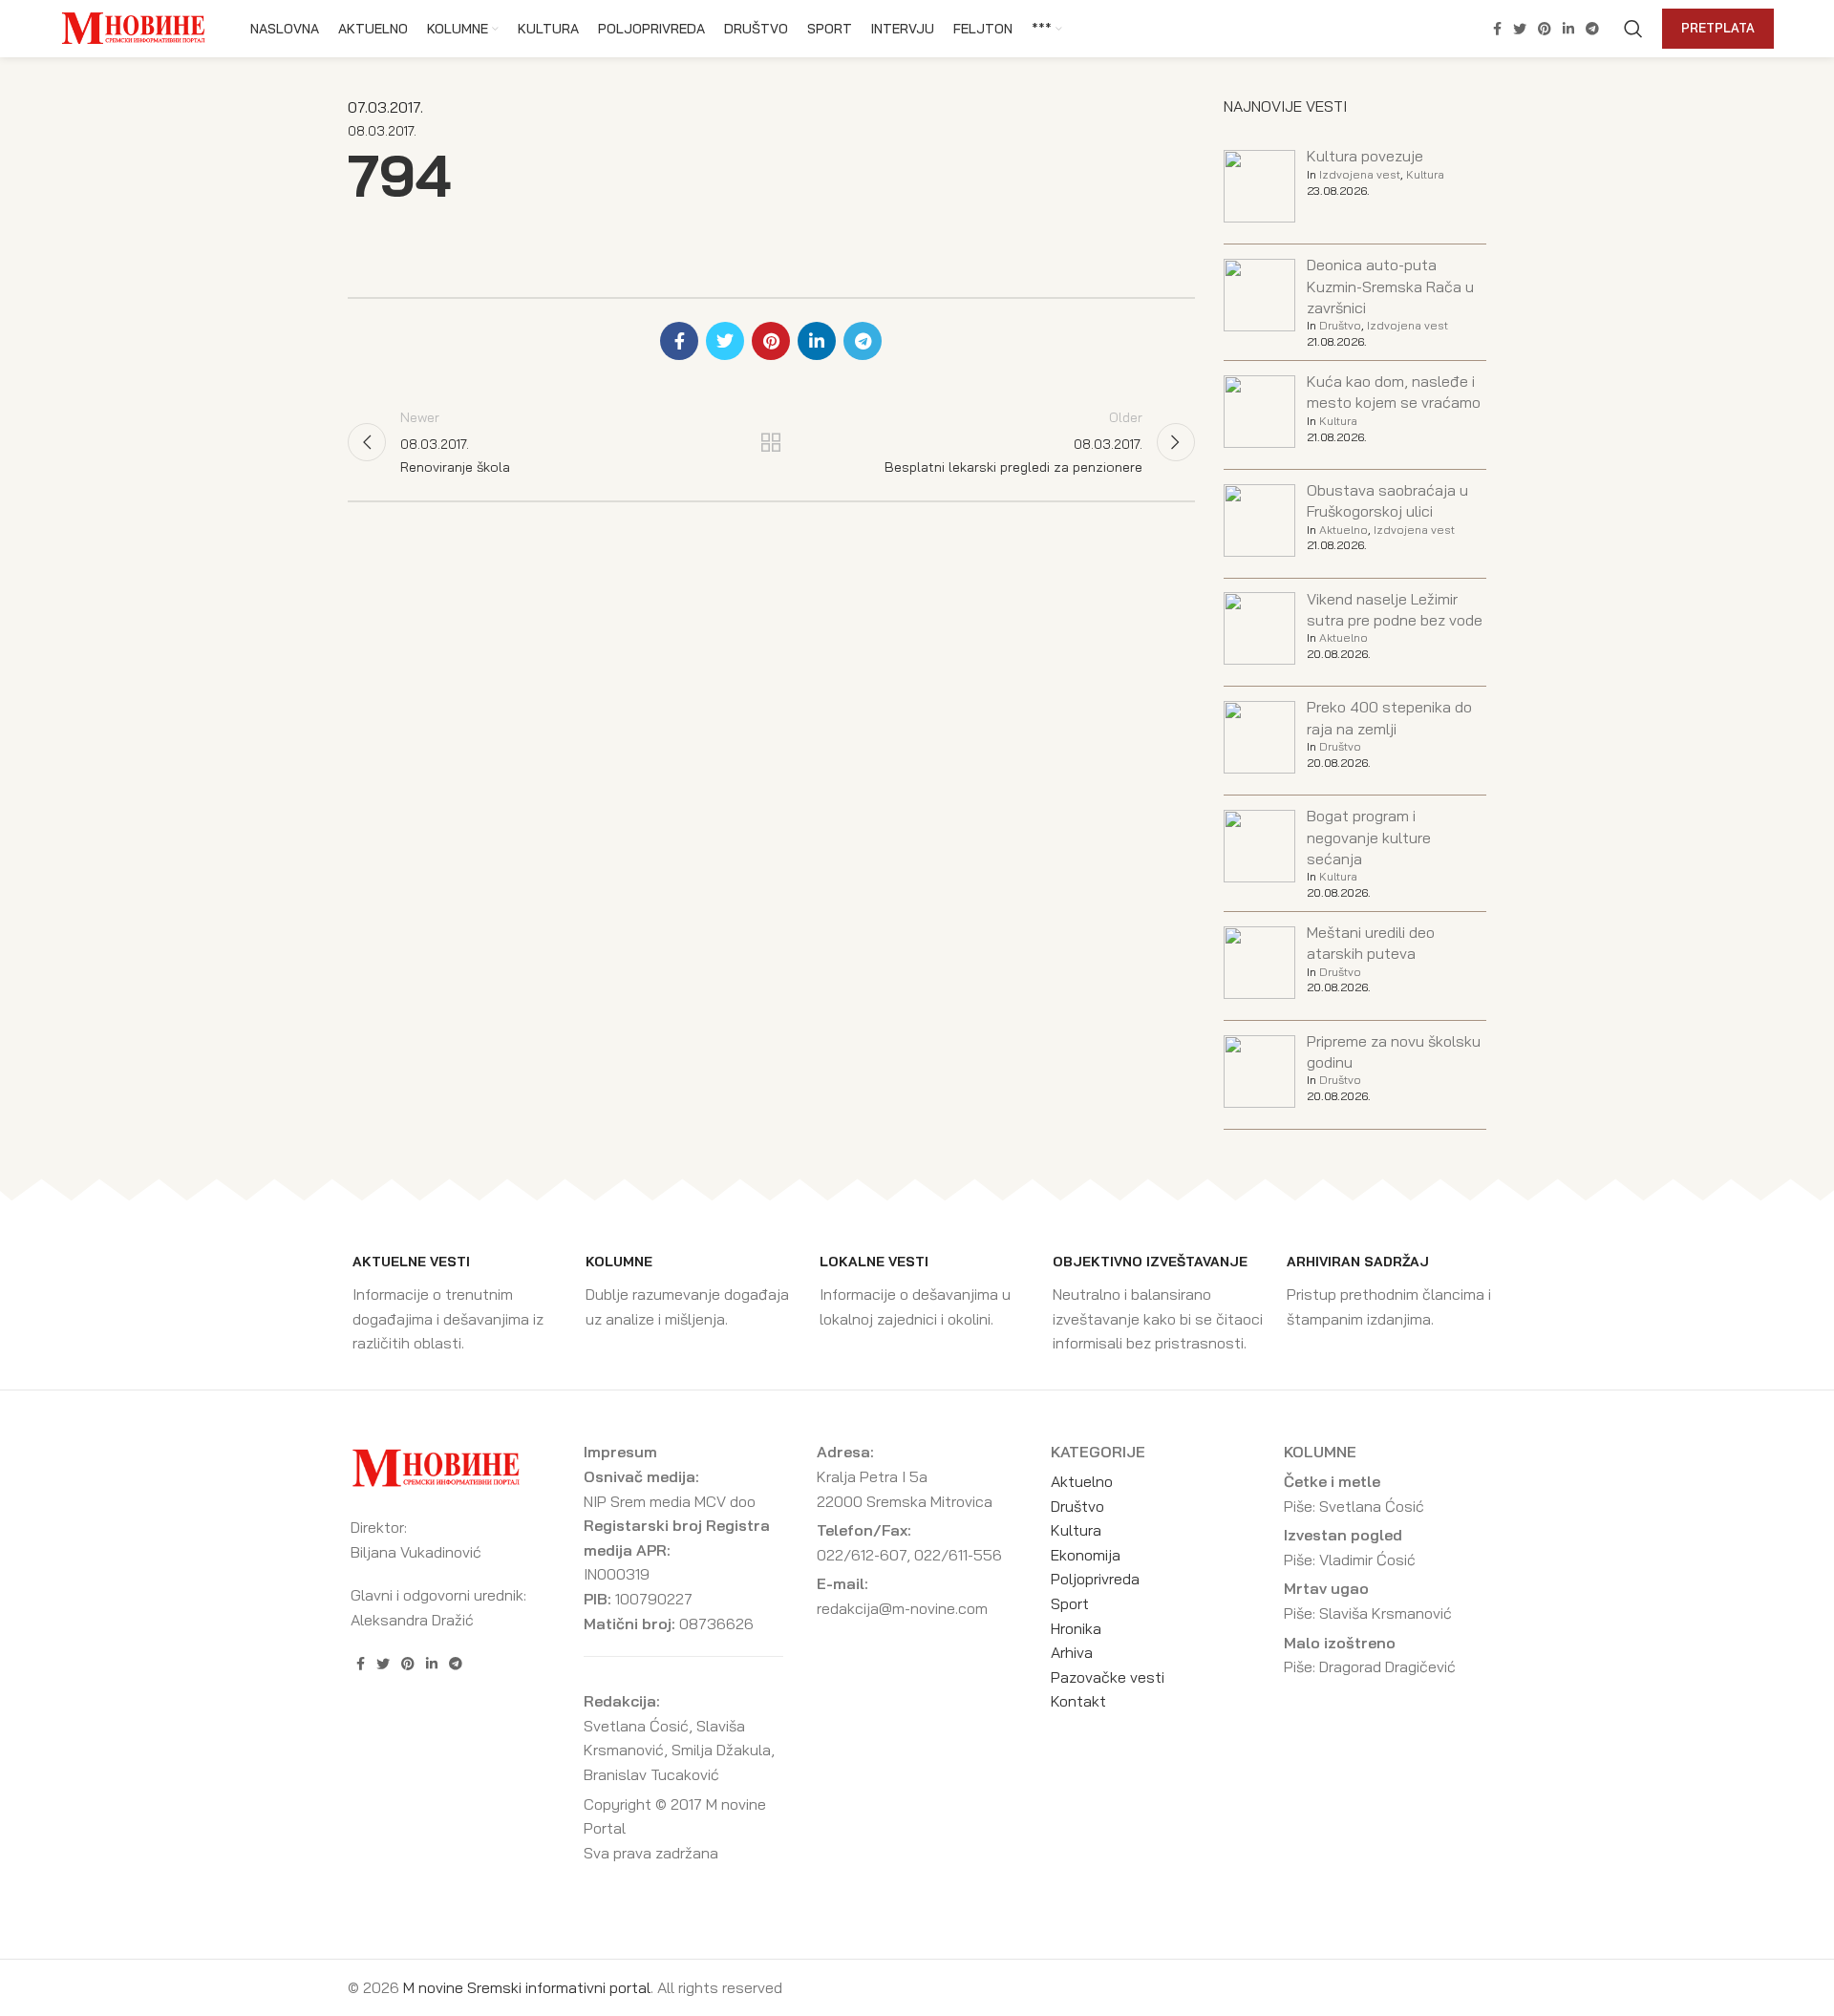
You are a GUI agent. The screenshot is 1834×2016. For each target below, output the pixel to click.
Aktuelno (1344, 530)
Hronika (1076, 1628)
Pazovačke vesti (1108, 1677)
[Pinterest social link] (1545, 29)
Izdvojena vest (1360, 174)
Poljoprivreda (1095, 1579)
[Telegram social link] (1592, 29)
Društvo (1340, 325)
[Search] (1633, 29)
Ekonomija (1086, 1555)
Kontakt (1078, 1701)
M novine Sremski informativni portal (527, 1987)
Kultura (1425, 174)
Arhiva (1072, 1652)
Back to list (771, 442)
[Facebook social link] (1497, 29)
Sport (1070, 1603)
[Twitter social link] (1520, 29)
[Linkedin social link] (1568, 29)
